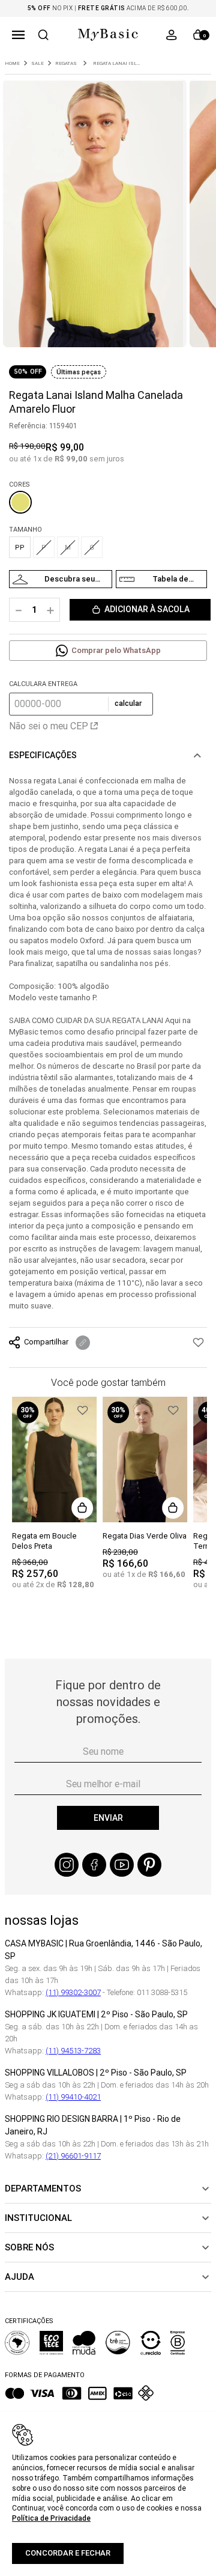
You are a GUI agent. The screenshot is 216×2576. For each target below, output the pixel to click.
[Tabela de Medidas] (161, 579)
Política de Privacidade (51, 2518)
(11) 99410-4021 (73, 2097)
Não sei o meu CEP (49, 726)
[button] (18, 35)
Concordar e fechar (68, 2553)
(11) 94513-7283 (73, 2051)
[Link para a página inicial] (12, 63)
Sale (37, 63)
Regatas (66, 63)
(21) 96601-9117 (73, 2156)
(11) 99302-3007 (73, 1992)
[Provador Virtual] (61, 579)
